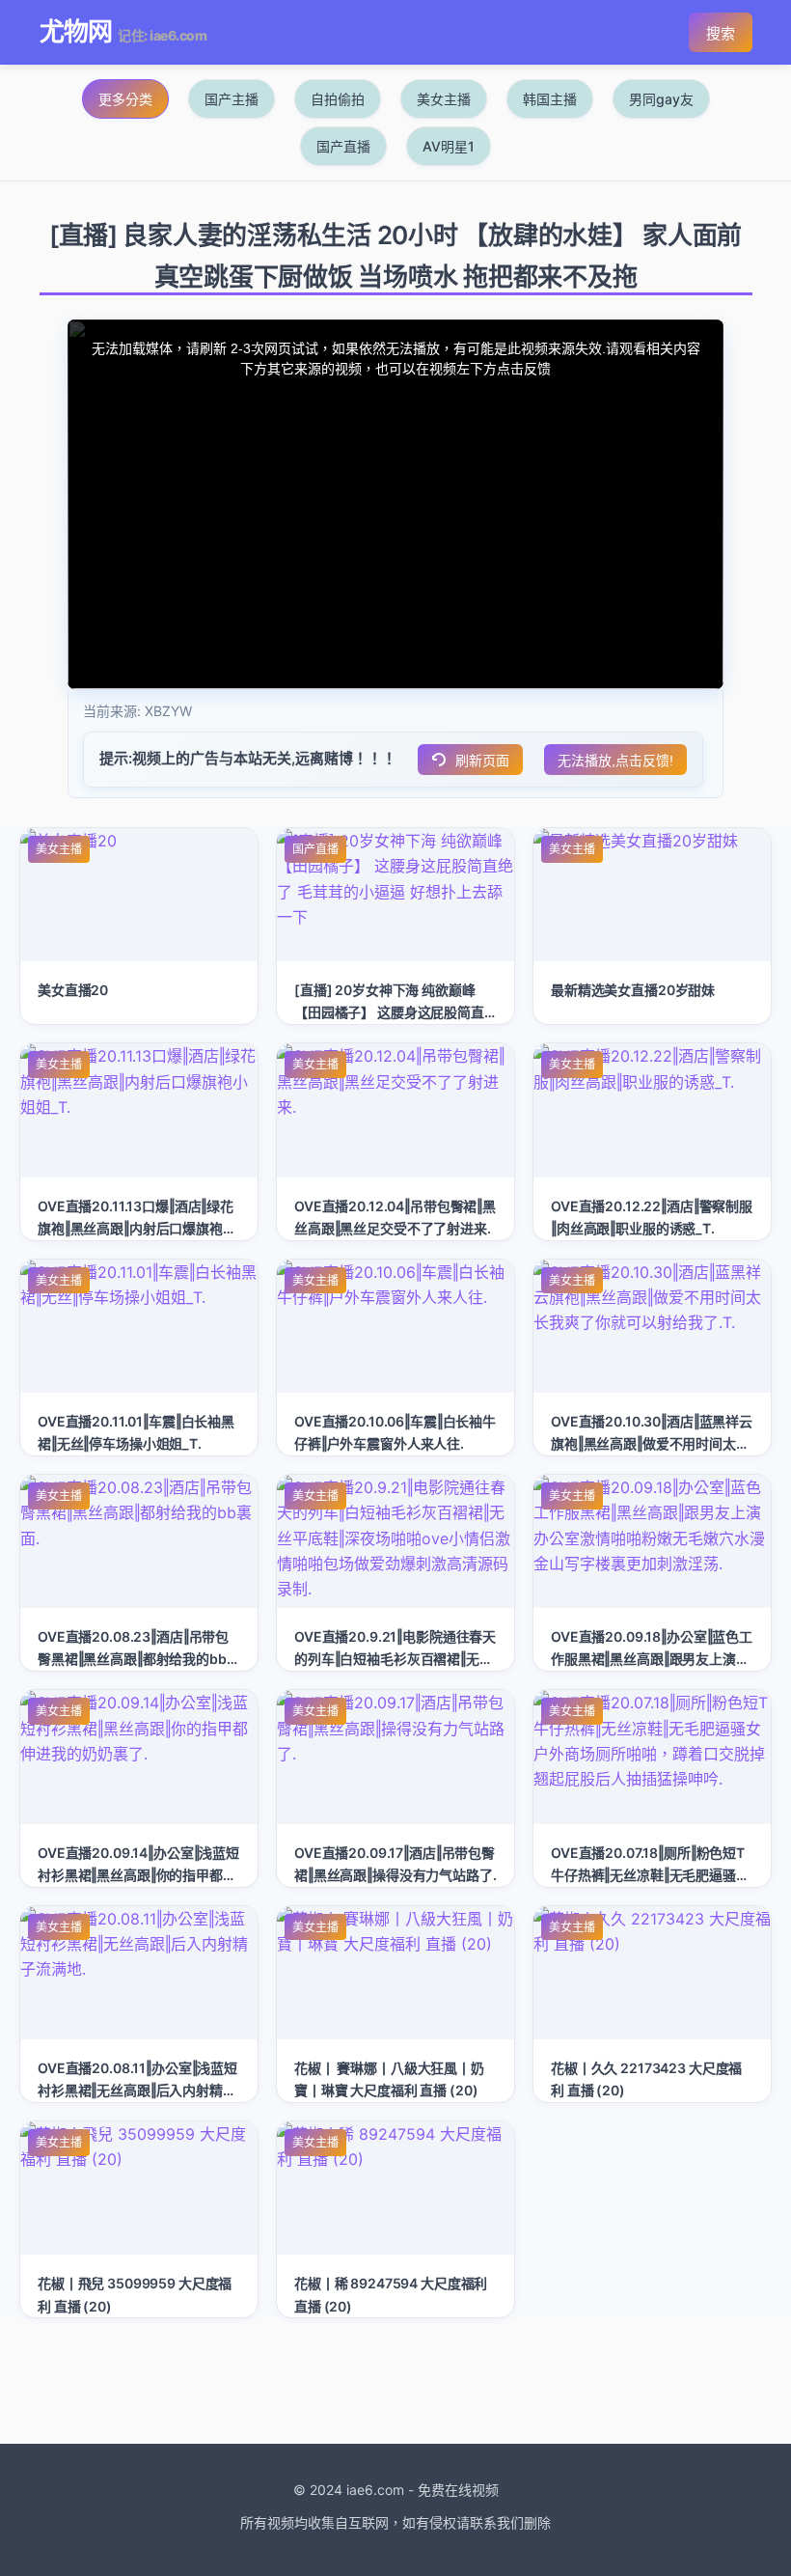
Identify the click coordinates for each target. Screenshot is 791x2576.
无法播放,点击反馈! (615, 761)
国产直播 (343, 146)
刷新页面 (482, 761)
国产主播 (232, 99)
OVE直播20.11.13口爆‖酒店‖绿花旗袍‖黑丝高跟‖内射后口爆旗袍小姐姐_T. (137, 1228)
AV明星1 (449, 146)
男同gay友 (661, 99)
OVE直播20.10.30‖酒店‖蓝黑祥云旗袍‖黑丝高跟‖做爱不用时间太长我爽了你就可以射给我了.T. (652, 1443)
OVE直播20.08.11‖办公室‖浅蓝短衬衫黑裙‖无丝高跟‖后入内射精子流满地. (137, 2090)
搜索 (721, 33)
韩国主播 (550, 99)
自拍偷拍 (338, 99)
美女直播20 (73, 990)
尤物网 (76, 31)
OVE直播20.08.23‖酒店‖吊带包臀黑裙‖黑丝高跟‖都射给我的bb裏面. (139, 1659)
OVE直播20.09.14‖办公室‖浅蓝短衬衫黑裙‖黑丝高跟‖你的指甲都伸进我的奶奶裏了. (138, 1875)
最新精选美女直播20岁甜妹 (633, 990)
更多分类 (125, 99)
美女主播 (444, 99)
